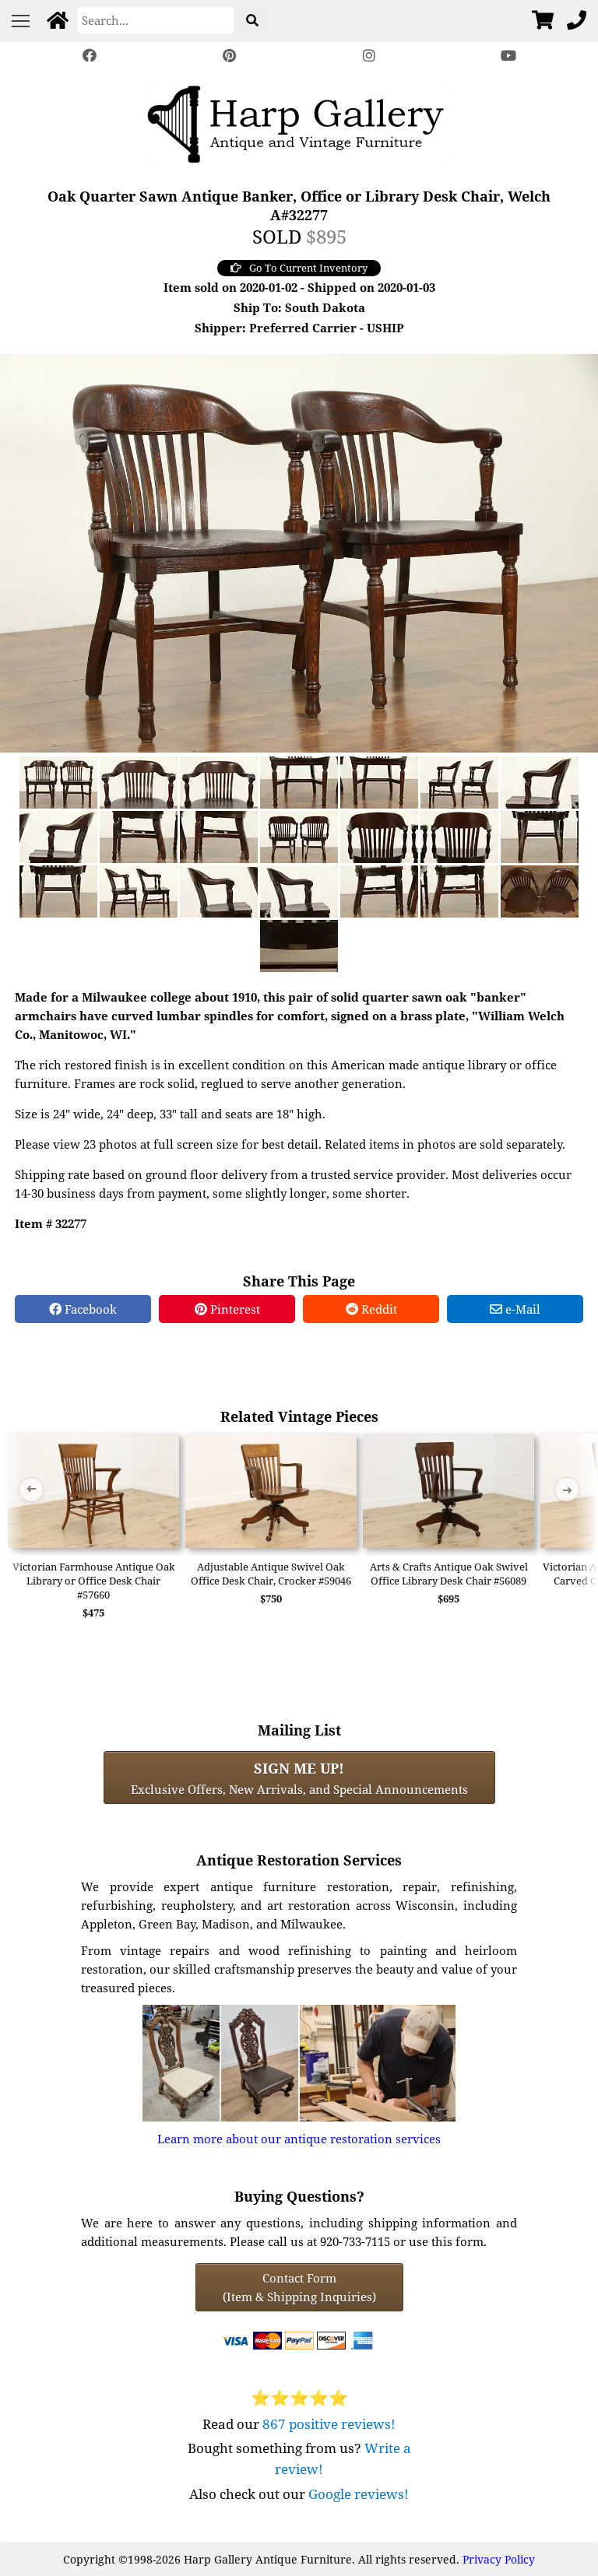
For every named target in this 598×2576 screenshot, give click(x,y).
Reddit (378, 1309)
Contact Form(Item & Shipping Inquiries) (299, 2287)
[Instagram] (369, 56)
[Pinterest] (229, 56)
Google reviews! (359, 2494)
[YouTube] (509, 56)
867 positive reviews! (329, 2424)
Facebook (89, 1309)
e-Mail (521, 1309)
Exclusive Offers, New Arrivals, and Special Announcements (299, 1778)
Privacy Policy (499, 2559)
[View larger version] (299, 552)
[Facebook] (90, 56)
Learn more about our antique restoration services (299, 2139)
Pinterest (234, 1309)
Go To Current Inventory (308, 268)
